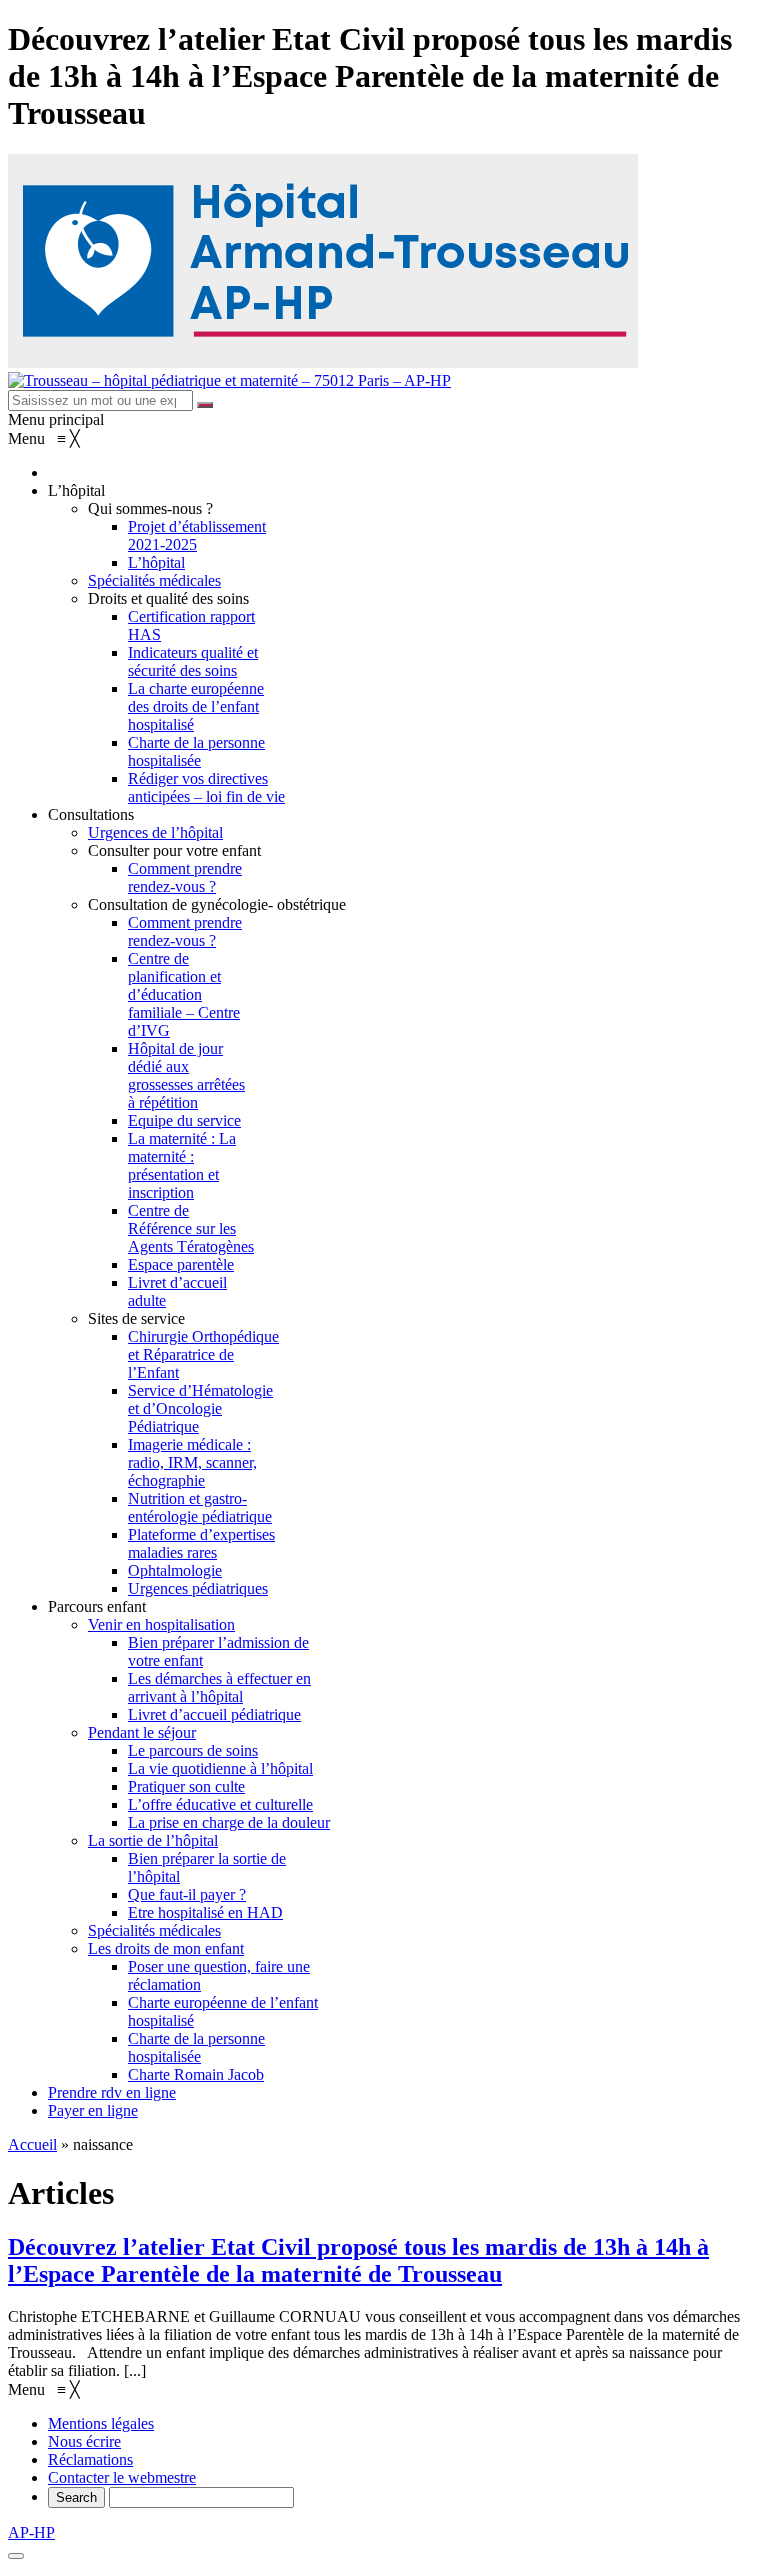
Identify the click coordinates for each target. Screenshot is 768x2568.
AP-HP (31, 2532)
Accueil (32, 2144)
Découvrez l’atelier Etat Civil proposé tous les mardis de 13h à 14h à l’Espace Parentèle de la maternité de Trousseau (358, 2260)
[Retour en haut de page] (16, 2556)
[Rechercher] (205, 405)
